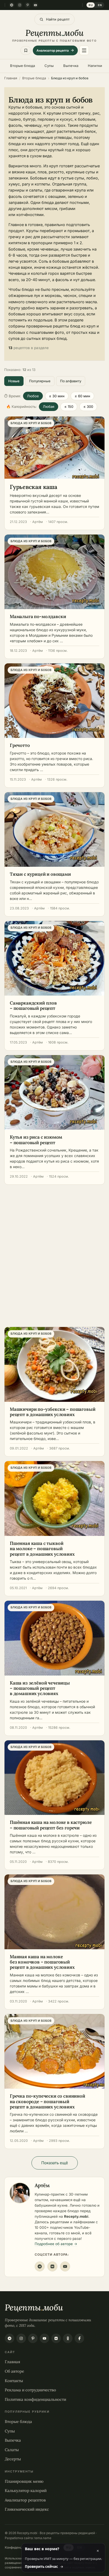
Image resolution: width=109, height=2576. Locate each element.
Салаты (12, 2450)
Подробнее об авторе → (56, 2244)
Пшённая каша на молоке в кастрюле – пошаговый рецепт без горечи (51, 1825)
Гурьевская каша (33, 487)
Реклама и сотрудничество (30, 2390)
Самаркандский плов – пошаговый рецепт (33, 1006)
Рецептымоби (34, 2307)
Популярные (40, 381)
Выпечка (71, 66)
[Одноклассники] (68, 2338)
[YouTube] (35, 5)
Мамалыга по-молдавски (38, 616)
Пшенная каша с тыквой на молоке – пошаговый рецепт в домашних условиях (42, 1549)
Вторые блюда (22, 66)
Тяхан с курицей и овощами (40, 874)
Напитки (95, 66)
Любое (33, 396)
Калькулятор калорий (26, 2491)
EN (100, 5)
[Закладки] (26, 50)
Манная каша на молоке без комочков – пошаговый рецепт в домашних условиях (42, 1962)
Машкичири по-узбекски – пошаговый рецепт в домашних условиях (53, 1412)
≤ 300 (88, 407)
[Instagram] (20, 5)
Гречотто (20, 745)
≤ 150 (69, 407)
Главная (12, 2362)
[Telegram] (12, 5)
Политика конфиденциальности (35, 2399)
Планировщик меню (24, 2481)
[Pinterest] (28, 5)
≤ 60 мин (82, 396)
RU (91, 5)
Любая (49, 407)
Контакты (14, 2381)
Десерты (13, 2459)
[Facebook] (79, 2338)
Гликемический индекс (27, 2509)
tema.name (43, 2538)
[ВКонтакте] (52, 2266)
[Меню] (84, 50)
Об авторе (14, 2371)
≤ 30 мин (57, 396)
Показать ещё (55, 2163)
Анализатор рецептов (25, 2500)
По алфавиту (71, 381)
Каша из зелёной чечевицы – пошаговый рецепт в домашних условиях (40, 1688)
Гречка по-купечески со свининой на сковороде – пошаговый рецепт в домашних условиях (47, 2101)
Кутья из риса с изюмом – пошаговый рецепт (36, 1140)
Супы (49, 66)
